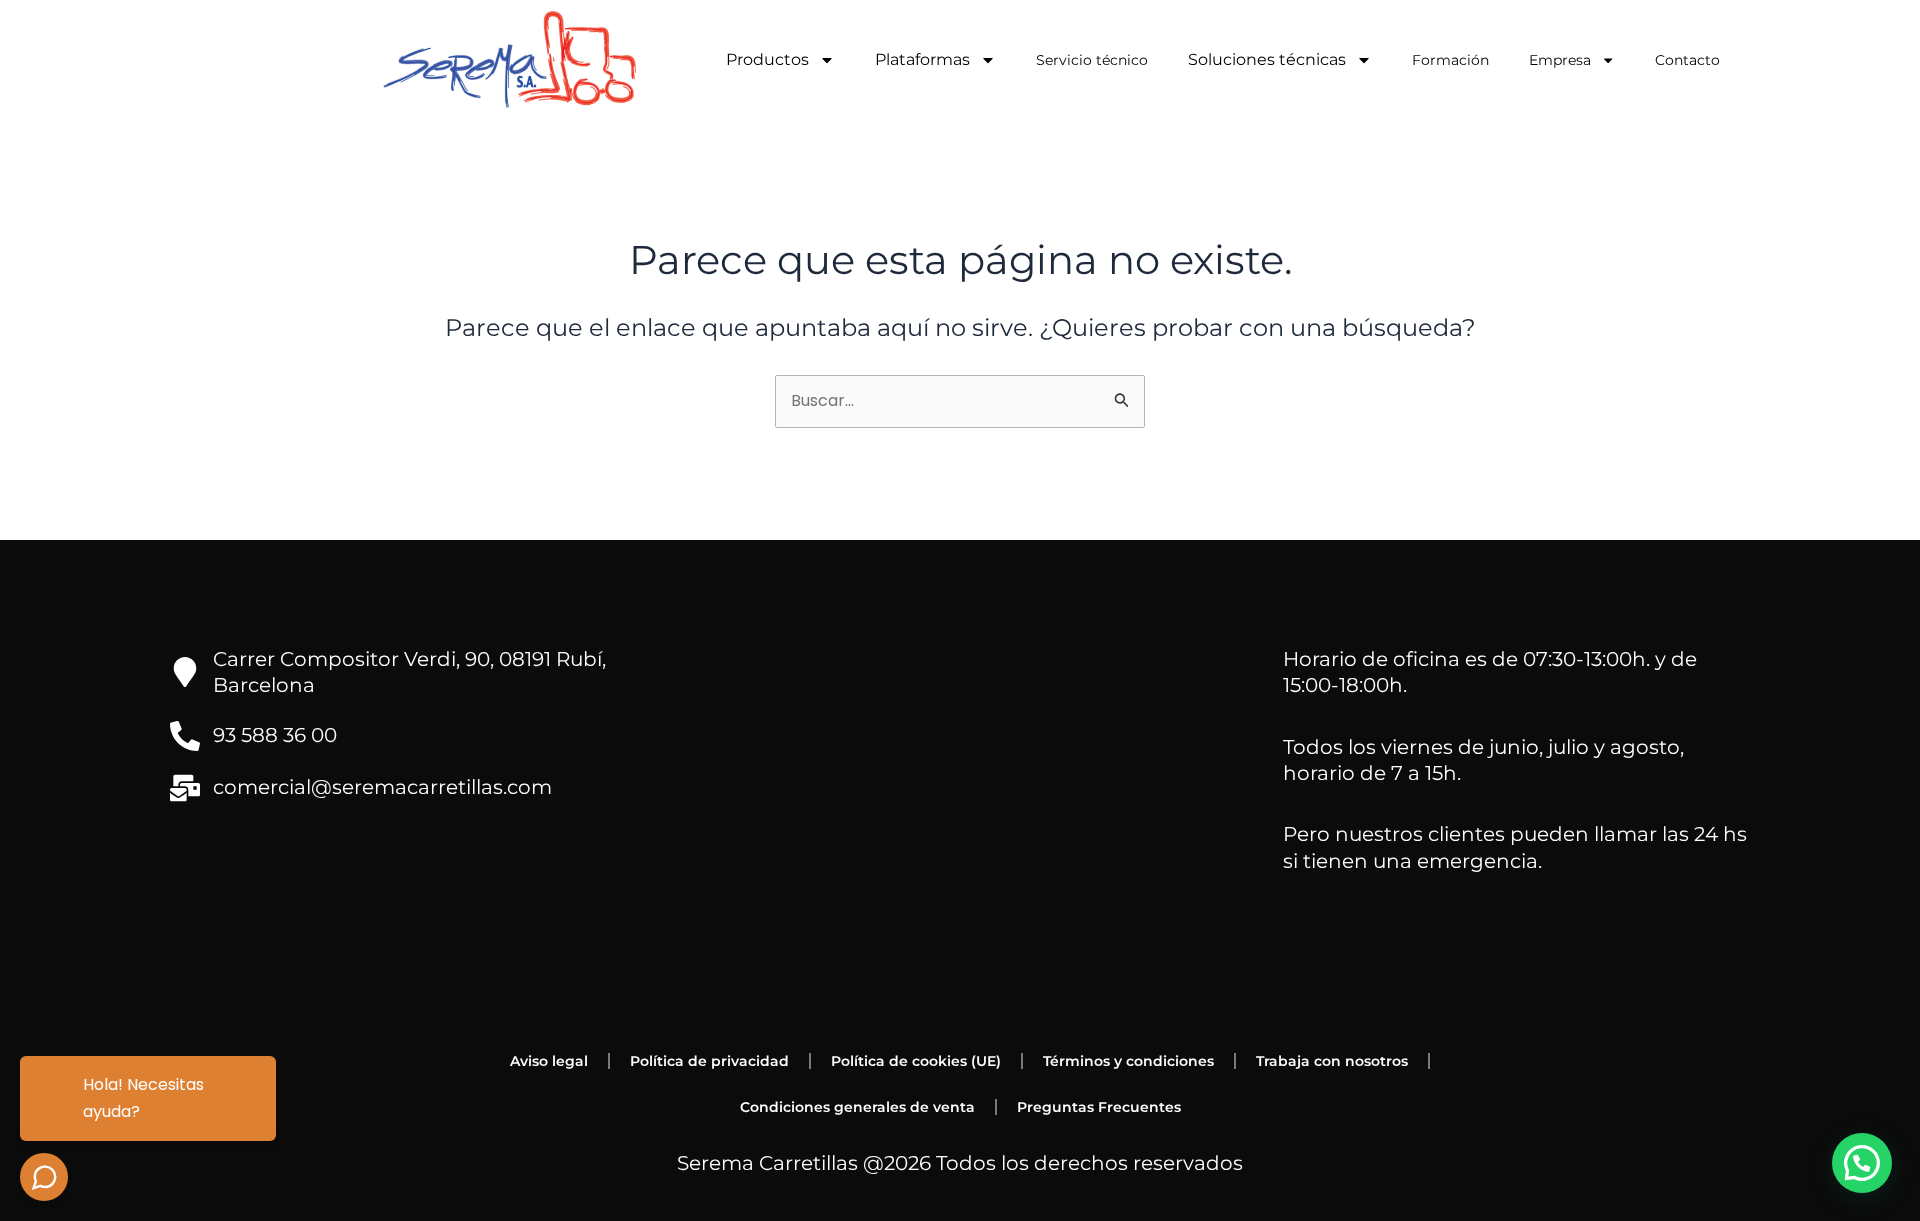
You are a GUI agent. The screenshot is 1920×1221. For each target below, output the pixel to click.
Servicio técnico (1092, 60)
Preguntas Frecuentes (1099, 1107)
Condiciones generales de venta (857, 1107)
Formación (1450, 60)
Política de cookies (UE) (916, 1061)
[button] (1862, 1163)
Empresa (1560, 60)
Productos (767, 59)
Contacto (1687, 60)
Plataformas (922, 59)
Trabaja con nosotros (1332, 1061)
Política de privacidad (709, 1061)
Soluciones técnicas (1267, 59)
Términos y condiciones (1128, 1061)
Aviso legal (549, 1061)
